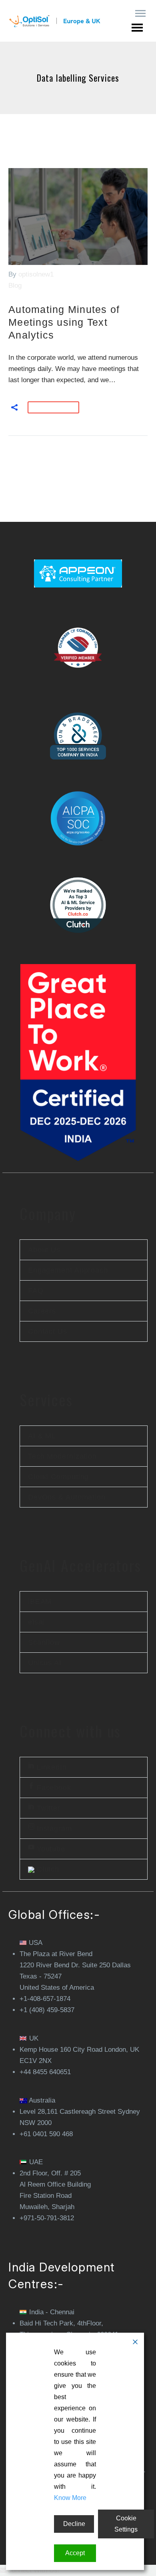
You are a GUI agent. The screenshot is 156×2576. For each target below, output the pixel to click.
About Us (44, 1250)
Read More (53, 407)
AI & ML (42, 1436)
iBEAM (40, 1602)
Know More (70, 2498)
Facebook (53, 1788)
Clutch (47, 1869)
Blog (15, 286)
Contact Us (48, 1331)
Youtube (50, 1849)
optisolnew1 (36, 274)
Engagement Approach (68, 1270)
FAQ (36, 1291)
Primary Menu (140, 14)
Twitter (47, 1808)
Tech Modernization (62, 1456)
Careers (42, 1311)
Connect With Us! (33, 2570)
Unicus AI (45, 1663)
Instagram (53, 1828)
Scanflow (44, 1642)
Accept (75, 2553)
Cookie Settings (126, 2524)
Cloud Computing (59, 1477)
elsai (36, 1622)
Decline (74, 2524)
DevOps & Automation (67, 1497)
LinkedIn (51, 1767)
